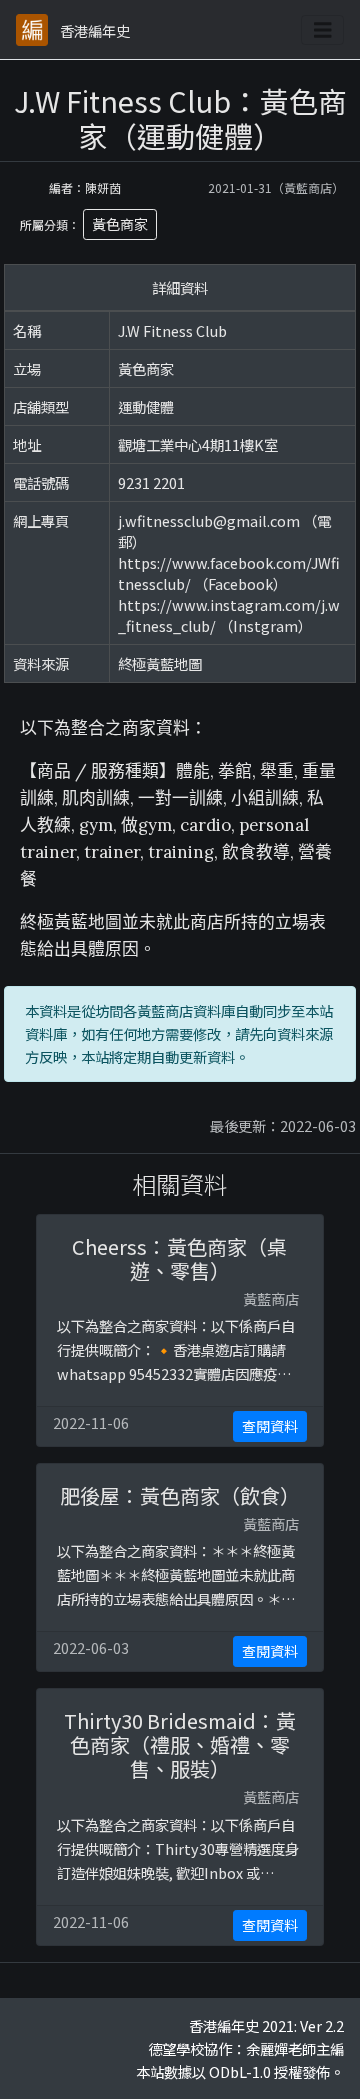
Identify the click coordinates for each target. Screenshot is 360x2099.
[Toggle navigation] (323, 30)
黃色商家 (120, 224)
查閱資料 (270, 1426)
